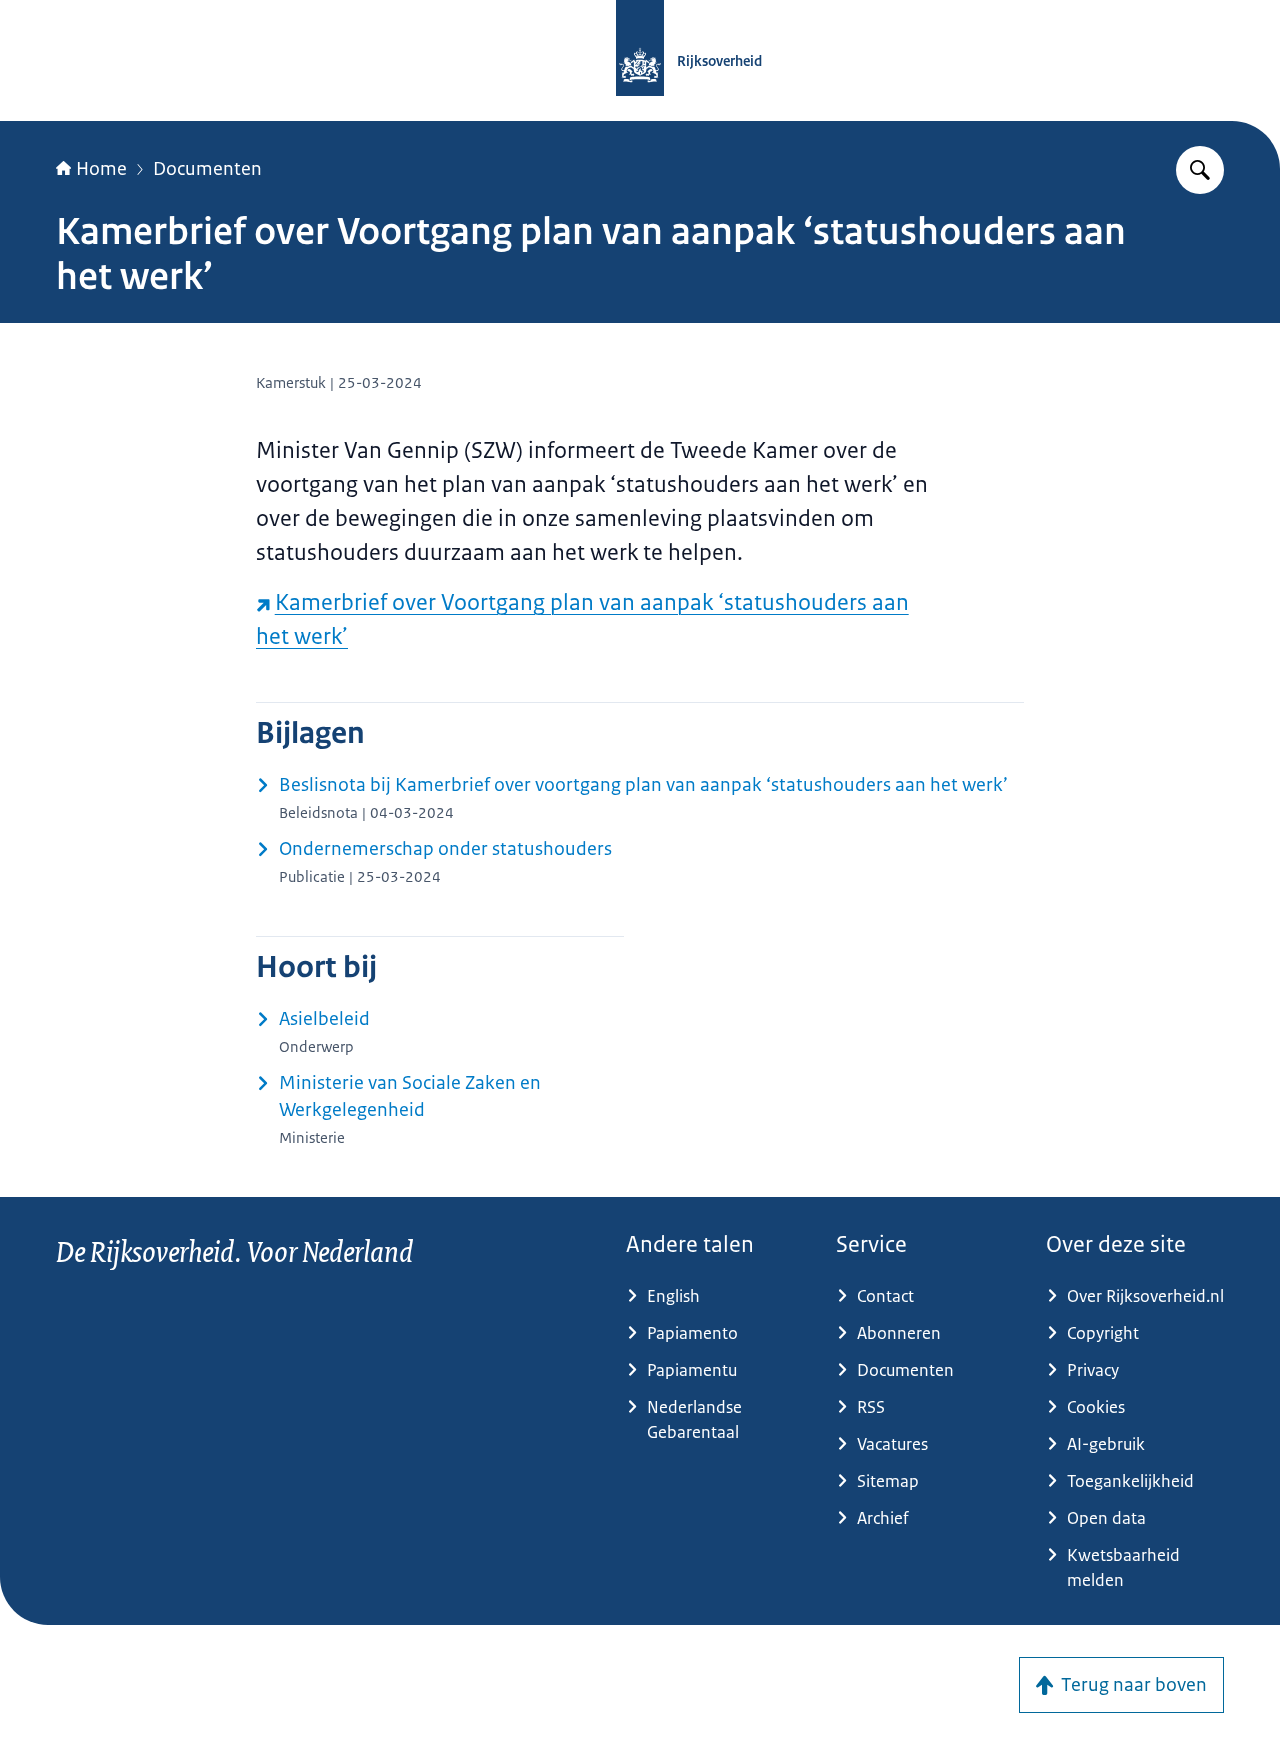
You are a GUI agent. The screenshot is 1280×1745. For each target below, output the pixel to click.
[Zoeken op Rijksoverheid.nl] (1200, 170)
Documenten (207, 169)
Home (101, 169)
